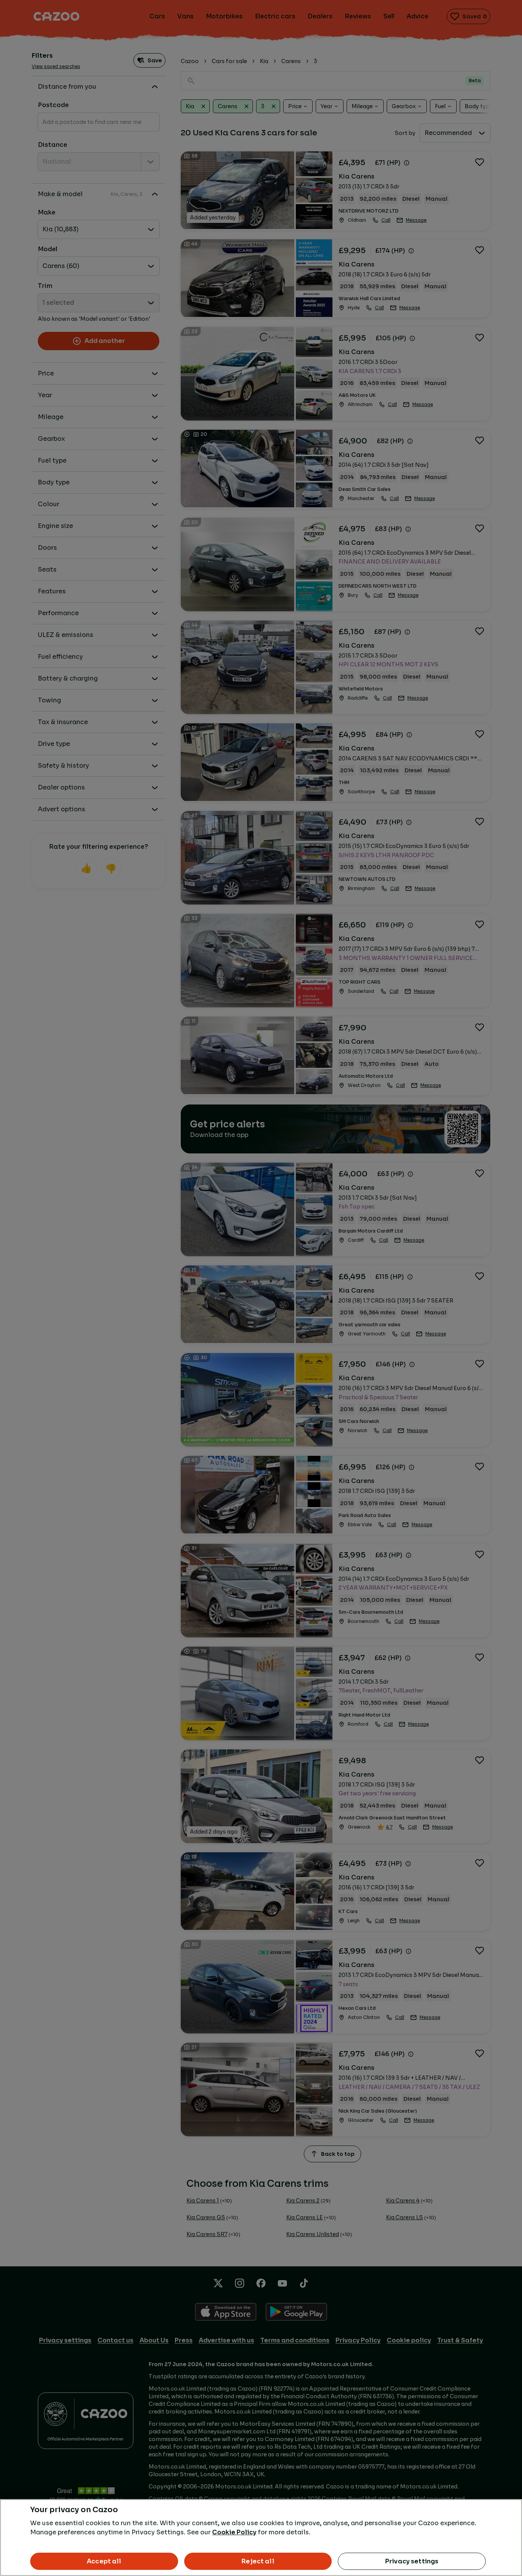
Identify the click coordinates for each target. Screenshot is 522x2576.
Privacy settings (412, 2561)
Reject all (258, 2561)
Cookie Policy (234, 2532)
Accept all (104, 2561)
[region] (261, 2538)
